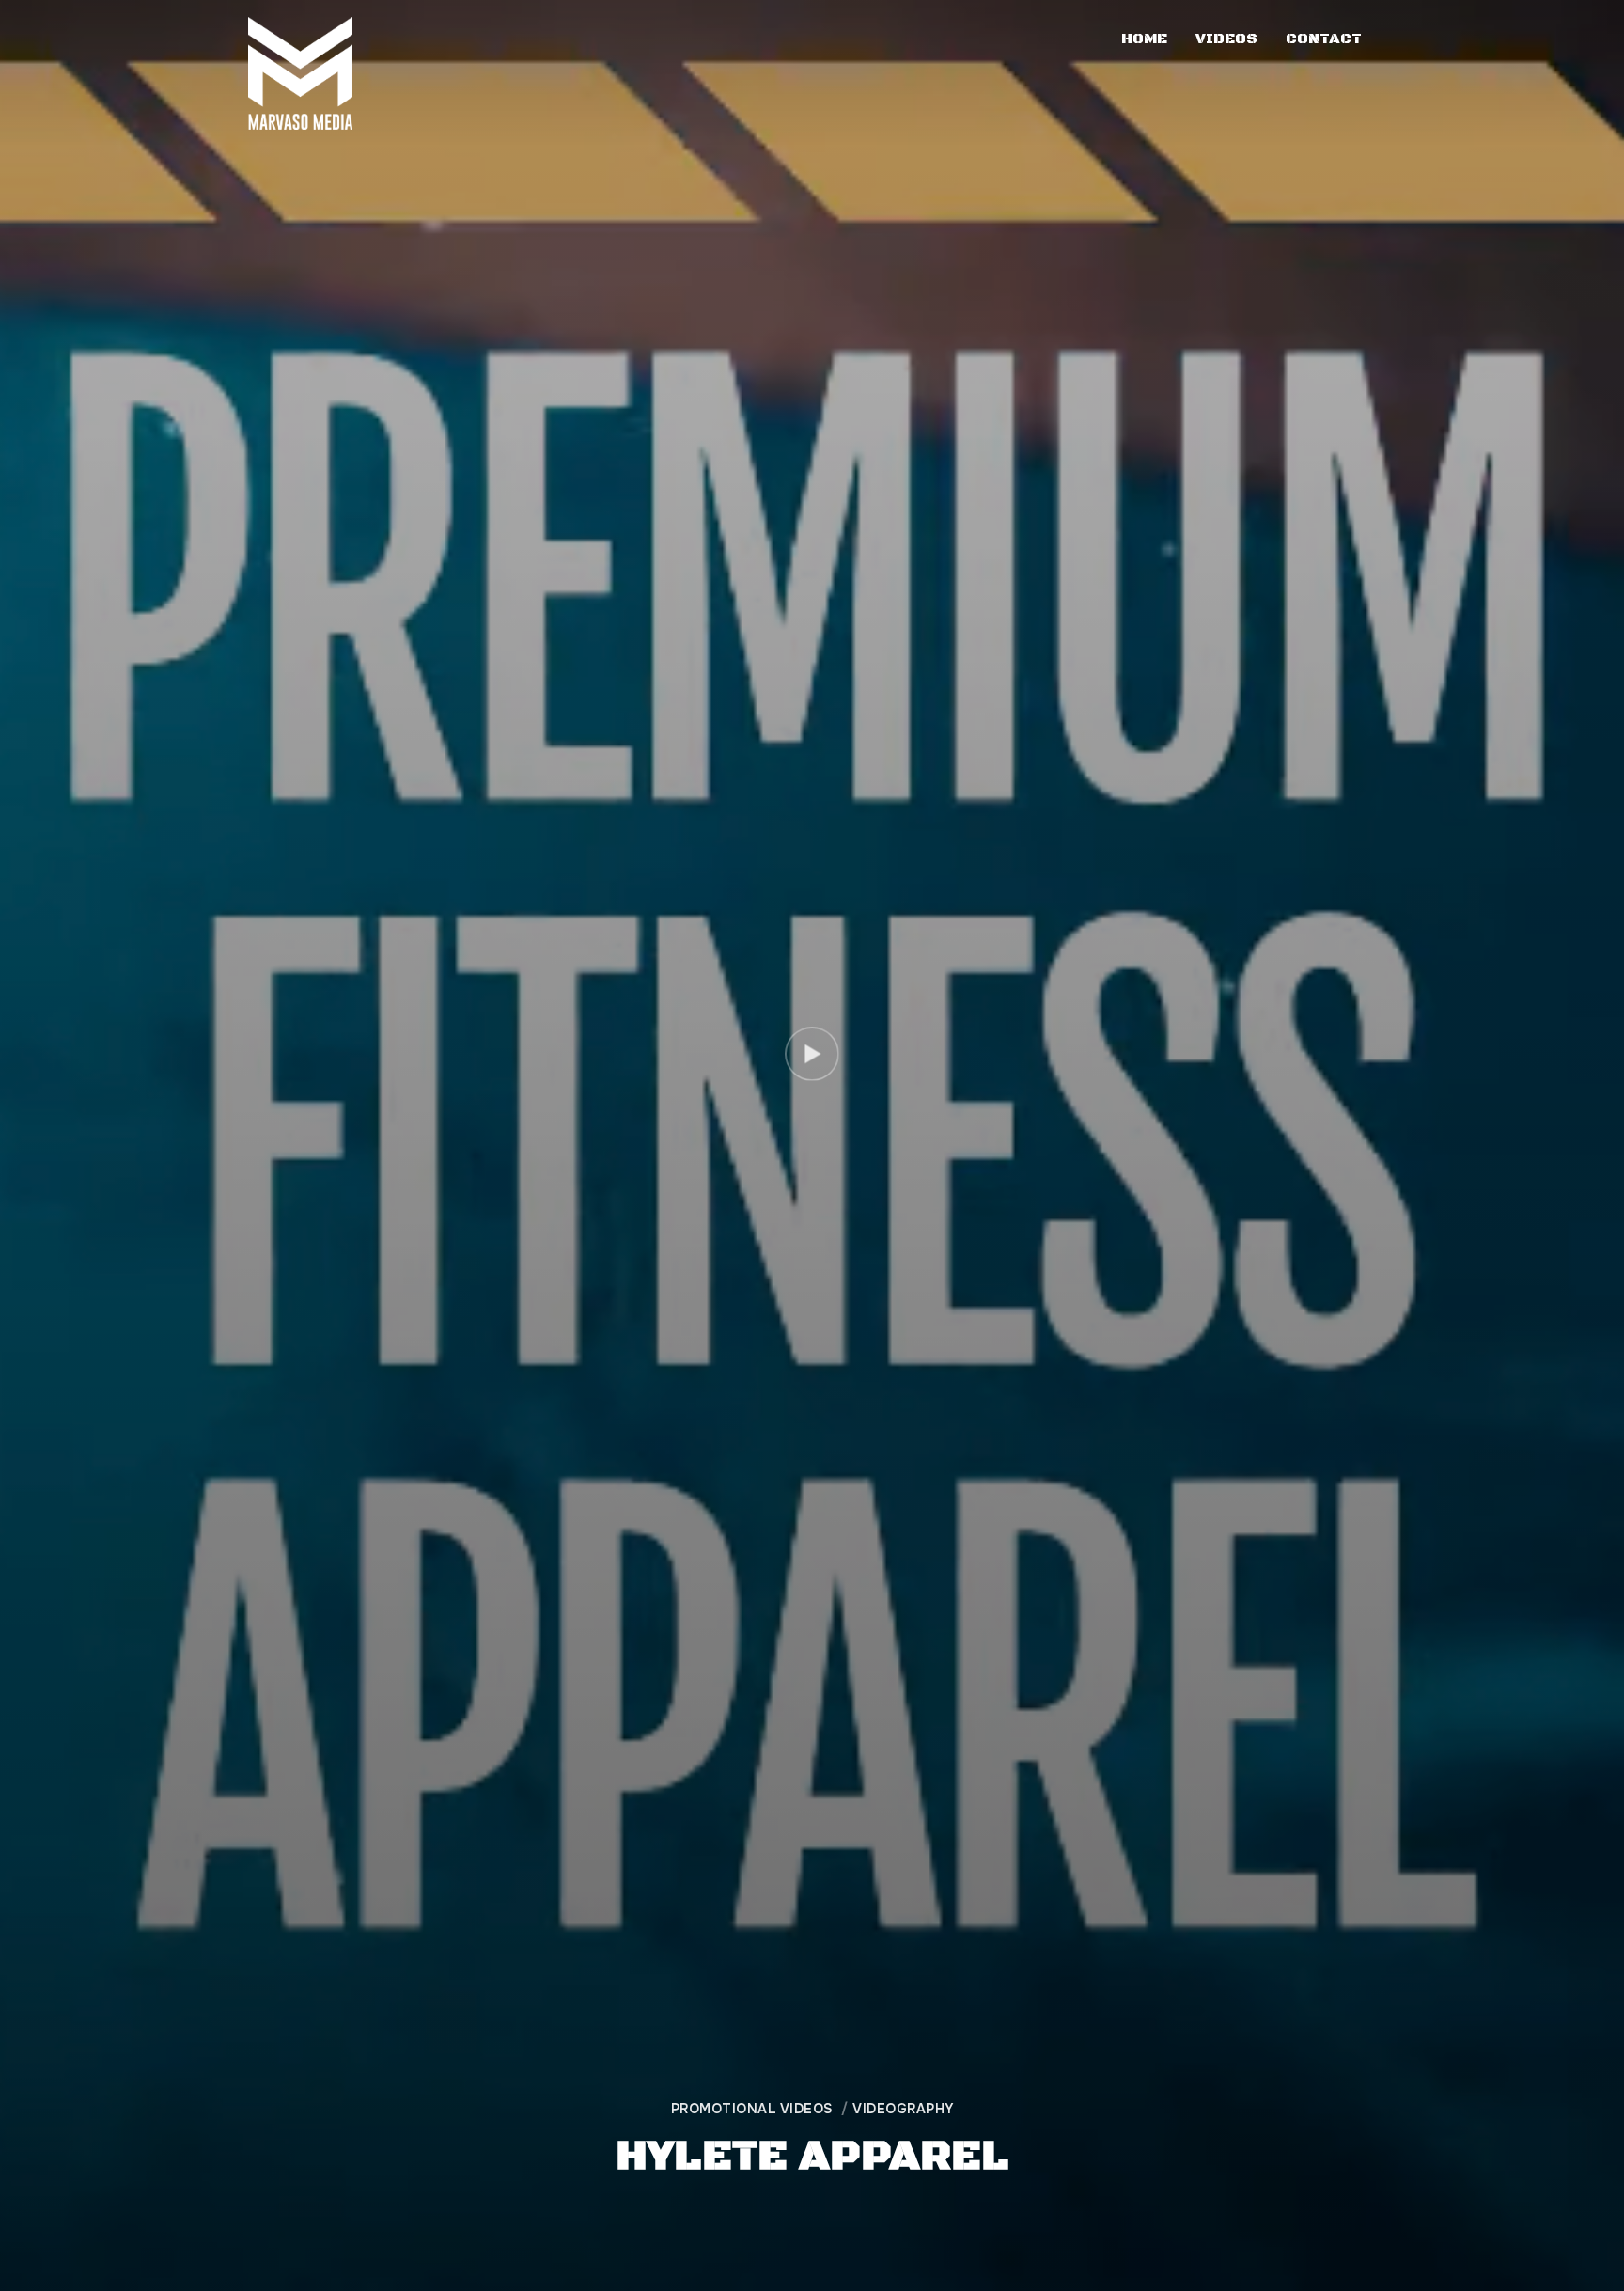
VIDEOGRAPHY (903, 2109)
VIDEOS (1226, 39)
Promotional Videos (752, 2109)
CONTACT (1324, 39)
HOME (1144, 39)
